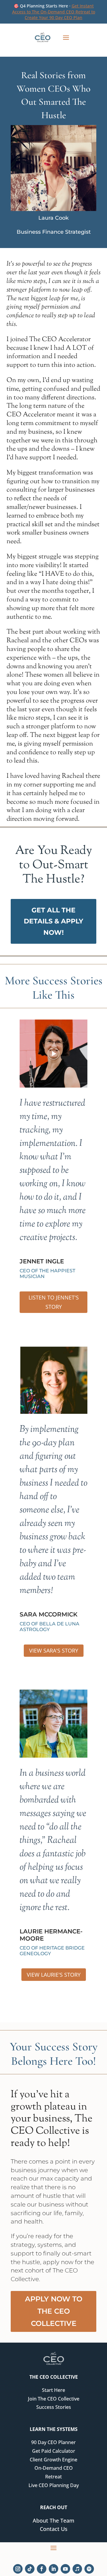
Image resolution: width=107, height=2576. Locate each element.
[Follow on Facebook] (42, 2569)
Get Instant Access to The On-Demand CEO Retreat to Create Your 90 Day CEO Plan (54, 12)
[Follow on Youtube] (65, 2569)
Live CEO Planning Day (54, 2485)
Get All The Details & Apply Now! (53, 921)
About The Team (53, 2520)
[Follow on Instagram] (18, 2569)
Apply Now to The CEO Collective (54, 2311)
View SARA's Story (54, 1650)
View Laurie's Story (54, 1975)
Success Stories (54, 2407)
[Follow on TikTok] (30, 2569)
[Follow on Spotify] (89, 2569)
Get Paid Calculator (54, 2451)
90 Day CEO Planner (53, 2442)
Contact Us (54, 2529)
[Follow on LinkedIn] (53, 2569)
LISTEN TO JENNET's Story (54, 1302)
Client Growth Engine (53, 2460)
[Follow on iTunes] (77, 2569)
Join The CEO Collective (54, 2399)
